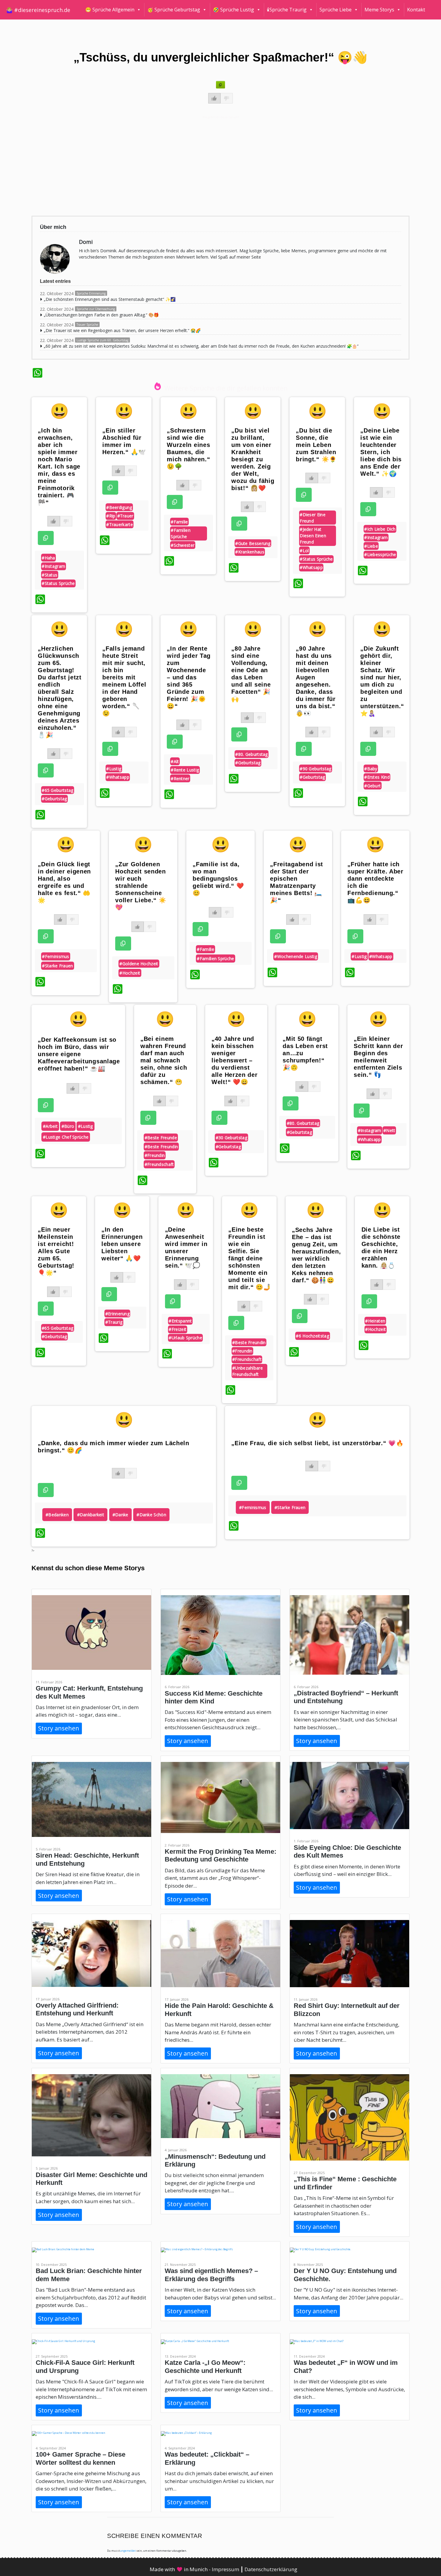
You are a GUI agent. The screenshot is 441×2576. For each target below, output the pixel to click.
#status (49, 575)
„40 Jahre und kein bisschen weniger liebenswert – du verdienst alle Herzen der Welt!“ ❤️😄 (235, 1060)
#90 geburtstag (315, 769)
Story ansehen (59, 1728)
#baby (371, 769)
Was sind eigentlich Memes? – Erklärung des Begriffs (211, 2275)
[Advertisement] (212, 165)
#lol (304, 551)
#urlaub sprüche (185, 1338)
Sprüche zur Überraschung (96, 309)
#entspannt (180, 1321)
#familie (179, 522)
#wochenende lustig (295, 956)
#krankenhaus (250, 552)
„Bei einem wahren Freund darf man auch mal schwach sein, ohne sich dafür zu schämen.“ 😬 (164, 1060)
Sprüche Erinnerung (91, 293)
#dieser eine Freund (313, 518)
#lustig (114, 769)
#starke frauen (57, 966)
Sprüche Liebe (336, 10)
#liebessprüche (380, 554)
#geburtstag (54, 799)
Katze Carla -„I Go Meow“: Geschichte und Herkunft (205, 2366)
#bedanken (57, 1515)
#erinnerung (117, 1314)
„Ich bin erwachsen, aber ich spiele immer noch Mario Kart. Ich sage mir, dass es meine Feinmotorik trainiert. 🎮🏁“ (59, 466)
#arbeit (50, 1126)
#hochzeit (130, 973)
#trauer (125, 516)
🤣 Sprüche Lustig (234, 10)
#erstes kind (377, 777)
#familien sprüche (181, 533)
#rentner (180, 779)
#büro (68, 1126)
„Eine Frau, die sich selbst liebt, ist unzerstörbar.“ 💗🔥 (317, 1443)
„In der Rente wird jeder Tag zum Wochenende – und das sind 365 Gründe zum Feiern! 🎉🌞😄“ (189, 677)
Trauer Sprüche (87, 325)
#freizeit (177, 1329)
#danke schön (151, 1515)
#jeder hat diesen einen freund (313, 536)
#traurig (114, 1322)
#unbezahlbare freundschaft (247, 1371)
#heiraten (375, 1321)
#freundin (155, 1155)
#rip (111, 516)
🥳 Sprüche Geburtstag (174, 10)
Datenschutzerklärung (271, 2569)
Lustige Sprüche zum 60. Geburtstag (102, 340)
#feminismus (55, 956)
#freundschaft (159, 1164)
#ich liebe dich (380, 529)
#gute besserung (253, 543)
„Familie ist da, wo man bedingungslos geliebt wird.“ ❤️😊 (218, 879)
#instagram (53, 566)
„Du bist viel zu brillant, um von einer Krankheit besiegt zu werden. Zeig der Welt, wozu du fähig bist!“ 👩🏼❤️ (253, 459)
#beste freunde (161, 1138)
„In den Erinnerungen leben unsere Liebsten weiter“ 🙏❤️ (122, 1244)
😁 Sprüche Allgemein (110, 10)
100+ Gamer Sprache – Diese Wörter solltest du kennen (81, 2458)
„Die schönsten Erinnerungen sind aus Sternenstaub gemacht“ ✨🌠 (110, 299)
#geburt (372, 786)
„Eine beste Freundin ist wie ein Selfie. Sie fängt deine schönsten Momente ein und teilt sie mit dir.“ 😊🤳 (250, 1258)
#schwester (183, 545)
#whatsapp (311, 567)
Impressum (226, 2569)
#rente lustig (185, 770)
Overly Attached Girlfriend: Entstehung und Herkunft (77, 2009)
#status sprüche (58, 583)
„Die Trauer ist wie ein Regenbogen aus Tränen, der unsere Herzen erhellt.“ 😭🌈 (122, 330)
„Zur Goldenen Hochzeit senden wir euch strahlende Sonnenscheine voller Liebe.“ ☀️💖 (141, 886)
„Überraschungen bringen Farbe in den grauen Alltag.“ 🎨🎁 (101, 315)
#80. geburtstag (252, 754)
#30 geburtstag (231, 1138)
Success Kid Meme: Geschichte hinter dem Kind (214, 1697)
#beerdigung (119, 507)
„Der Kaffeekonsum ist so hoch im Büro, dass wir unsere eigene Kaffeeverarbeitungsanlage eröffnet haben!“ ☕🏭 (79, 1054)
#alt (175, 761)
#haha (48, 558)
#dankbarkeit (91, 1515)
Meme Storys (379, 10)
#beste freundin (161, 1147)
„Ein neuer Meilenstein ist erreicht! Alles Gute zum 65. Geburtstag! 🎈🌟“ (56, 1251)
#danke (120, 1515)
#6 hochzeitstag (312, 1336)
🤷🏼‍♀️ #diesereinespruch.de (38, 10)
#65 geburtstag (57, 790)
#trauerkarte (120, 524)
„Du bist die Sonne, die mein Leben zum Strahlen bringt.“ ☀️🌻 (316, 445)
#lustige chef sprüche (66, 1137)
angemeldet (128, 2551)
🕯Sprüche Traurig (287, 10)
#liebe (371, 546)
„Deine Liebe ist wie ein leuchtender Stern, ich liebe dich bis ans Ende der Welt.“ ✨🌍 (381, 452)
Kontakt (416, 10)
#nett (389, 1130)
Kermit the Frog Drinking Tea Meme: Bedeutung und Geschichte (220, 1855)
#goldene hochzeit (139, 964)
